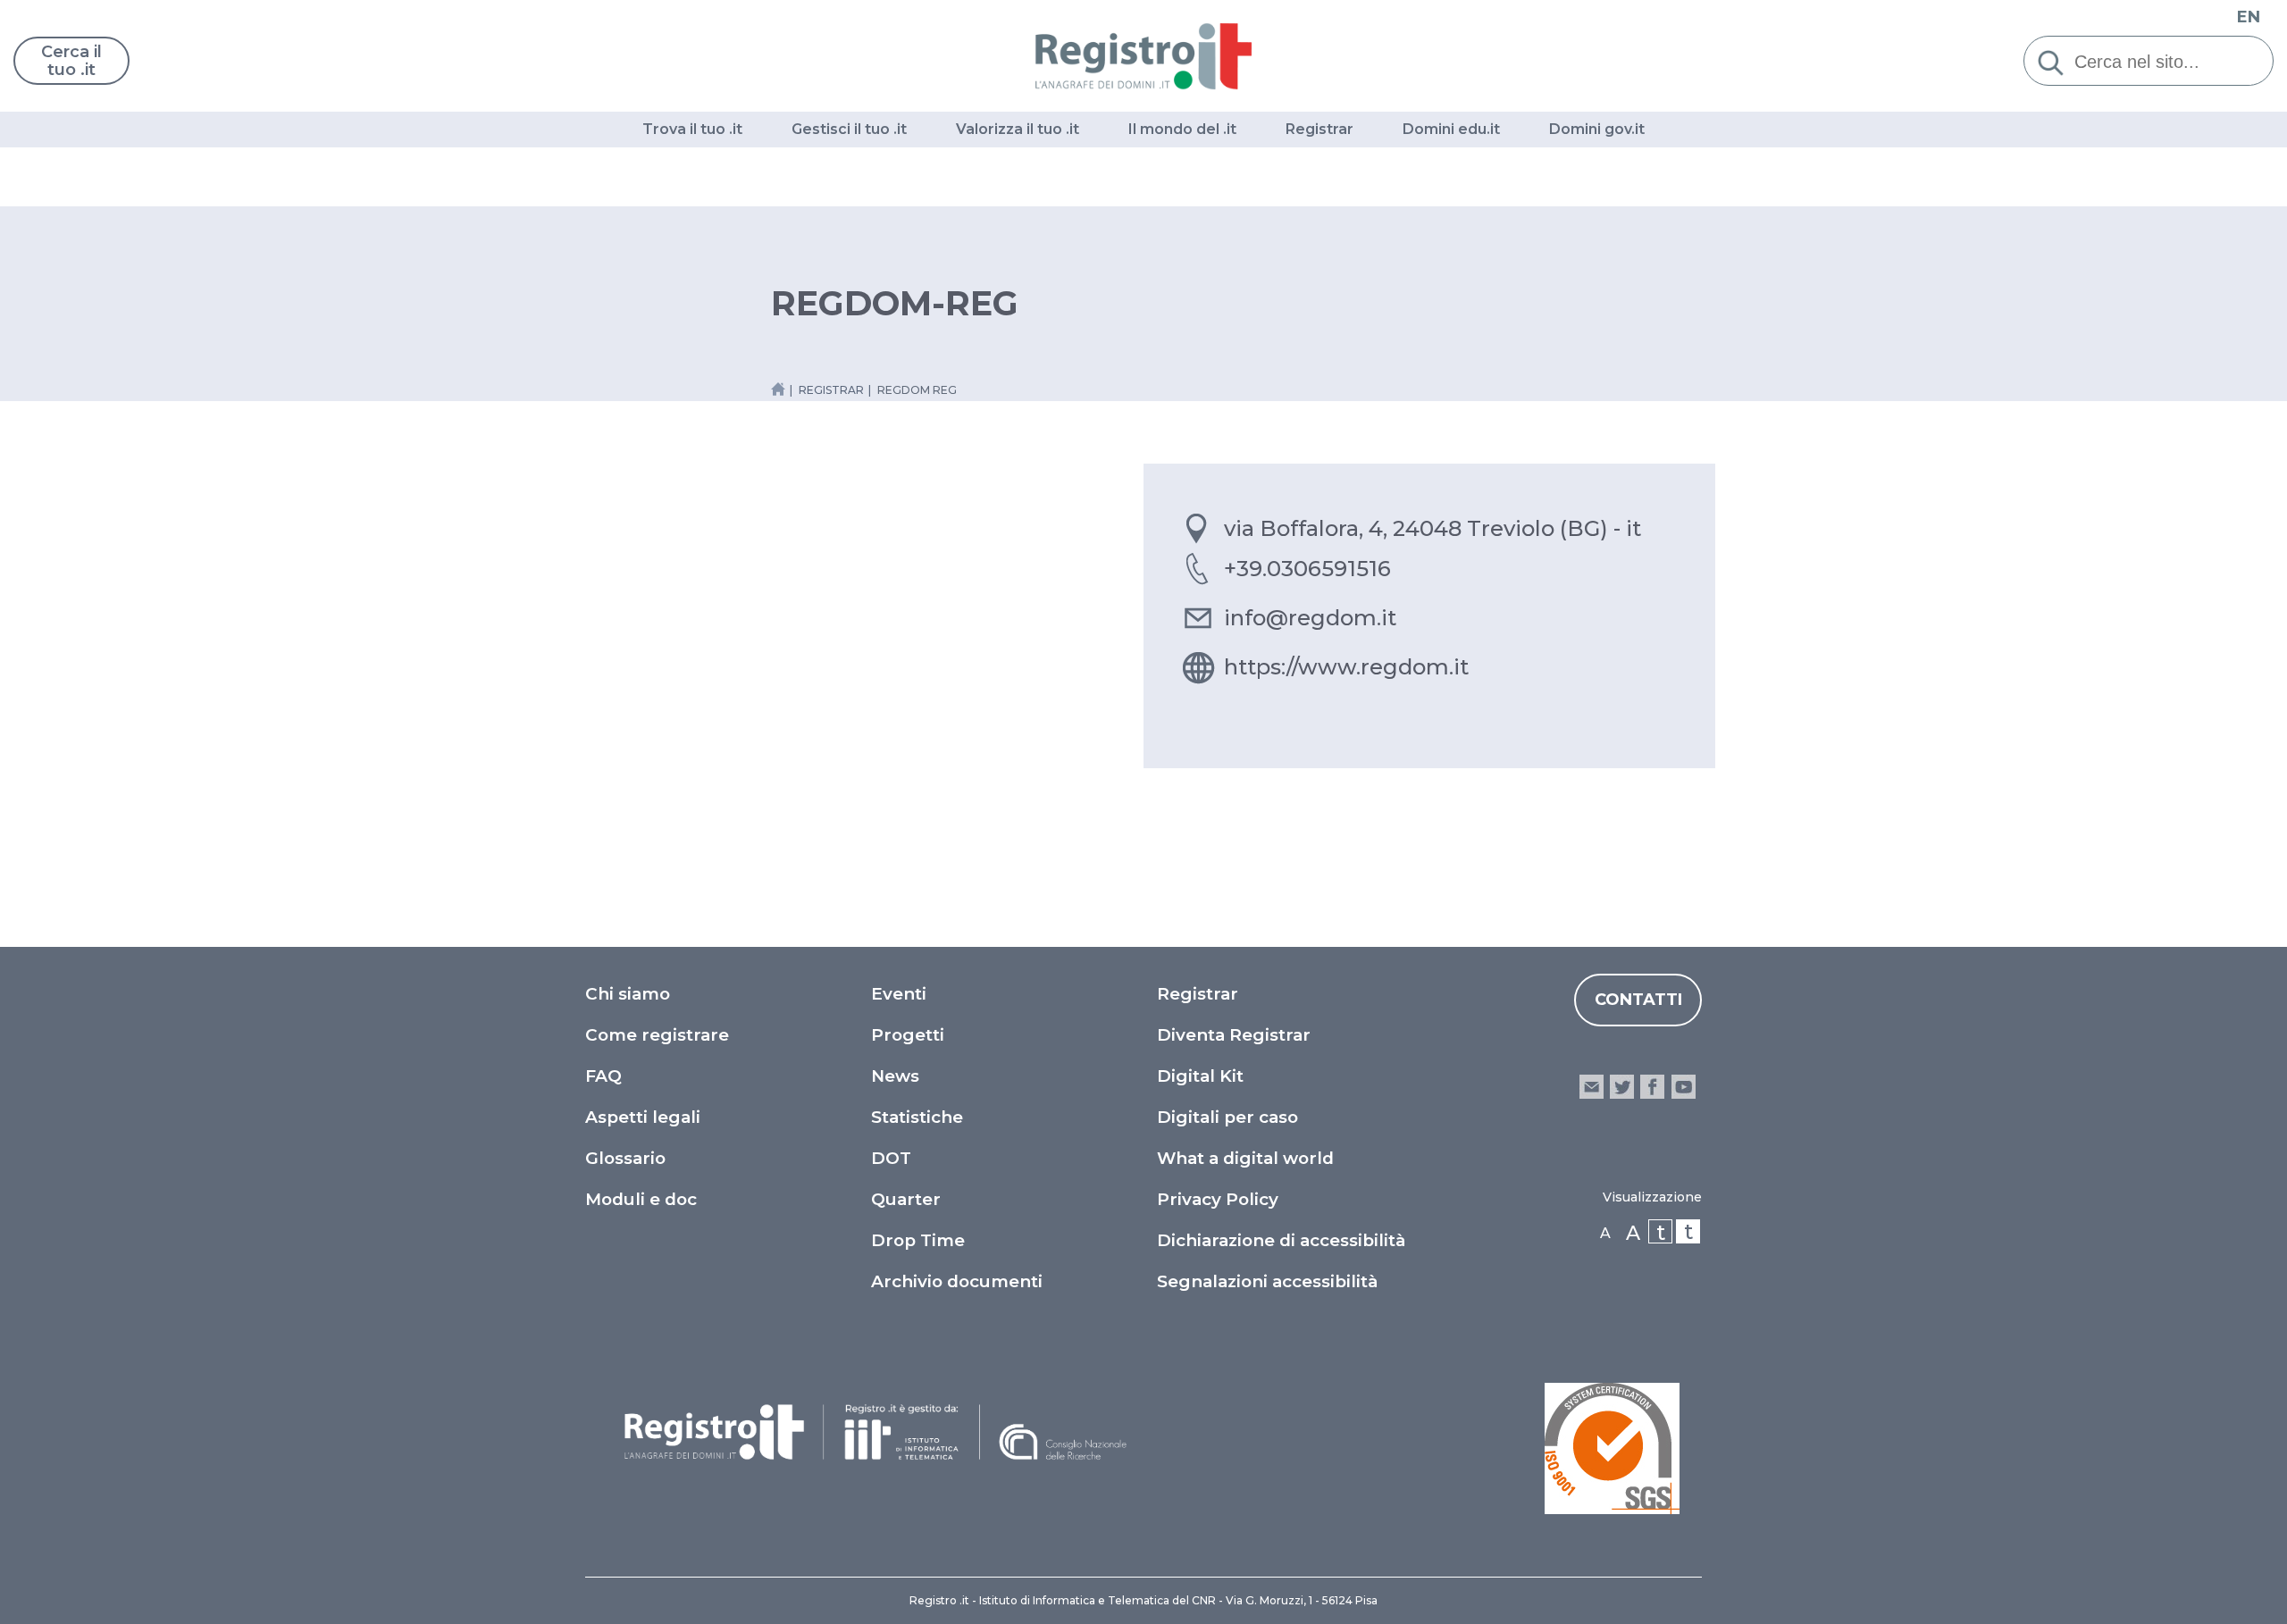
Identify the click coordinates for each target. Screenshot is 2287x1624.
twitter (1622, 1087)
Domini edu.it (1451, 129)
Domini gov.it (1597, 129)
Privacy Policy (1218, 1199)
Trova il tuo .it (692, 129)
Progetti (908, 1035)
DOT (891, 1158)
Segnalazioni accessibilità (1267, 1281)
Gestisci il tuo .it (849, 129)
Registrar (1319, 129)
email (1592, 1087)
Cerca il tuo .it (71, 61)
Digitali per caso (1227, 1117)
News (895, 1076)
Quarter (906, 1199)
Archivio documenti (957, 1281)
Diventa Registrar (1234, 1035)
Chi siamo (628, 994)
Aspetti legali (643, 1117)
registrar (831, 390)
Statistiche (917, 1117)
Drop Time (918, 1240)
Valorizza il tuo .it (1018, 129)
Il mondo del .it (1182, 129)
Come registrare (657, 1035)
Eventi (899, 994)
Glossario (625, 1158)
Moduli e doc (641, 1199)
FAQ (603, 1076)
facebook (1652, 1087)
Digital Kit (1200, 1076)
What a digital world (1245, 1158)
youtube (1684, 1087)
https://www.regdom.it (1346, 667)
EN (2249, 17)
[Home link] (778, 389)
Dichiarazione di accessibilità (1281, 1240)
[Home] (1144, 56)
